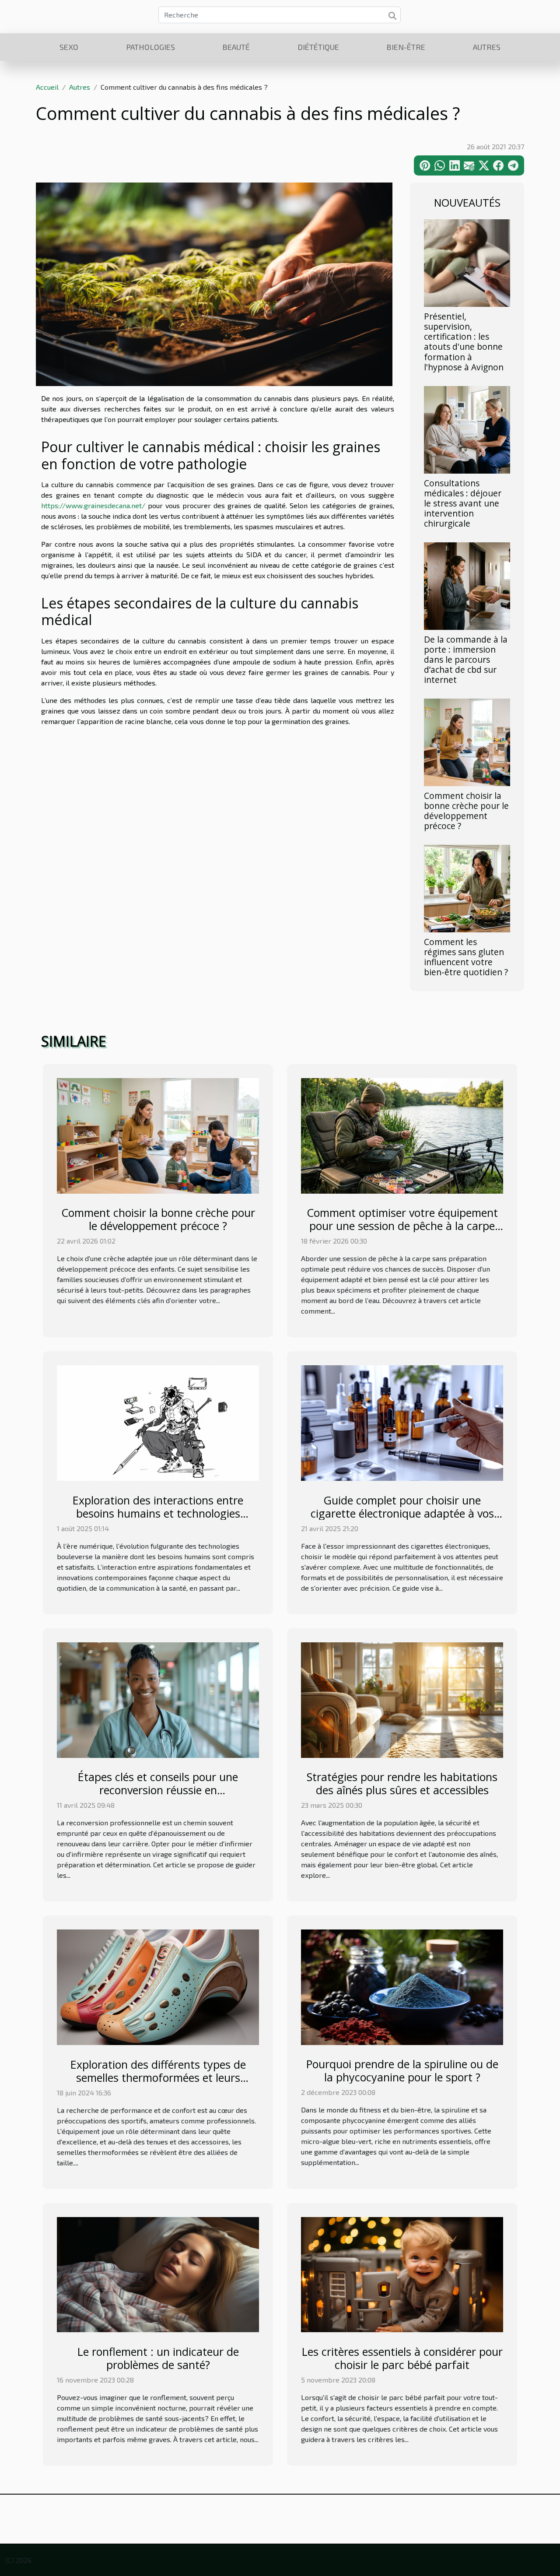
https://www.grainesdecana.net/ (93, 505)
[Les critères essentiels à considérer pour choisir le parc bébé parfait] (402, 2273)
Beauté (236, 47)
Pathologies (150, 47)
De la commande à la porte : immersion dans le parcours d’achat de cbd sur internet (466, 659)
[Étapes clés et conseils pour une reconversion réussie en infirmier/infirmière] (158, 1699)
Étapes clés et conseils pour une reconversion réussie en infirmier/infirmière (158, 1790)
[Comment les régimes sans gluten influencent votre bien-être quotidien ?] (467, 887)
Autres (487, 47)
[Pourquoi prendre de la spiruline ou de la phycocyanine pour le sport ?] (402, 1986)
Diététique (318, 47)
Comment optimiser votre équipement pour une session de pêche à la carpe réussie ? (402, 1226)
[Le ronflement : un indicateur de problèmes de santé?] (158, 2273)
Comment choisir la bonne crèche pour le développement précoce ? (466, 811)
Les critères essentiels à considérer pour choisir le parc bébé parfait (402, 2358)
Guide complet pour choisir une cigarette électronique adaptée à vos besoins (402, 1513)
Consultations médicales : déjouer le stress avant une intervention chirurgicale (463, 503)
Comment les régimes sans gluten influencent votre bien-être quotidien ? (466, 957)
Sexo (69, 47)
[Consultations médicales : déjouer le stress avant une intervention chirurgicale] (467, 428)
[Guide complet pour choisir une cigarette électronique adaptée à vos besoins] (402, 1422)
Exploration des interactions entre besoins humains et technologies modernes (158, 1513)
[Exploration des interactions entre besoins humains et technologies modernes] (158, 1422)
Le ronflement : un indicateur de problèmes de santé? (158, 2358)
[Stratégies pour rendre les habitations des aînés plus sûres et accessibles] (402, 1699)
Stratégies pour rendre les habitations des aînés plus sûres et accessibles (402, 1783)
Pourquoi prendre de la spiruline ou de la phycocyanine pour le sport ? (402, 2070)
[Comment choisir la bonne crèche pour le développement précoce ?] (467, 741)
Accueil (47, 87)
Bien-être (406, 47)
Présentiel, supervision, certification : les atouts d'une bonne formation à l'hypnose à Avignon (464, 341)
